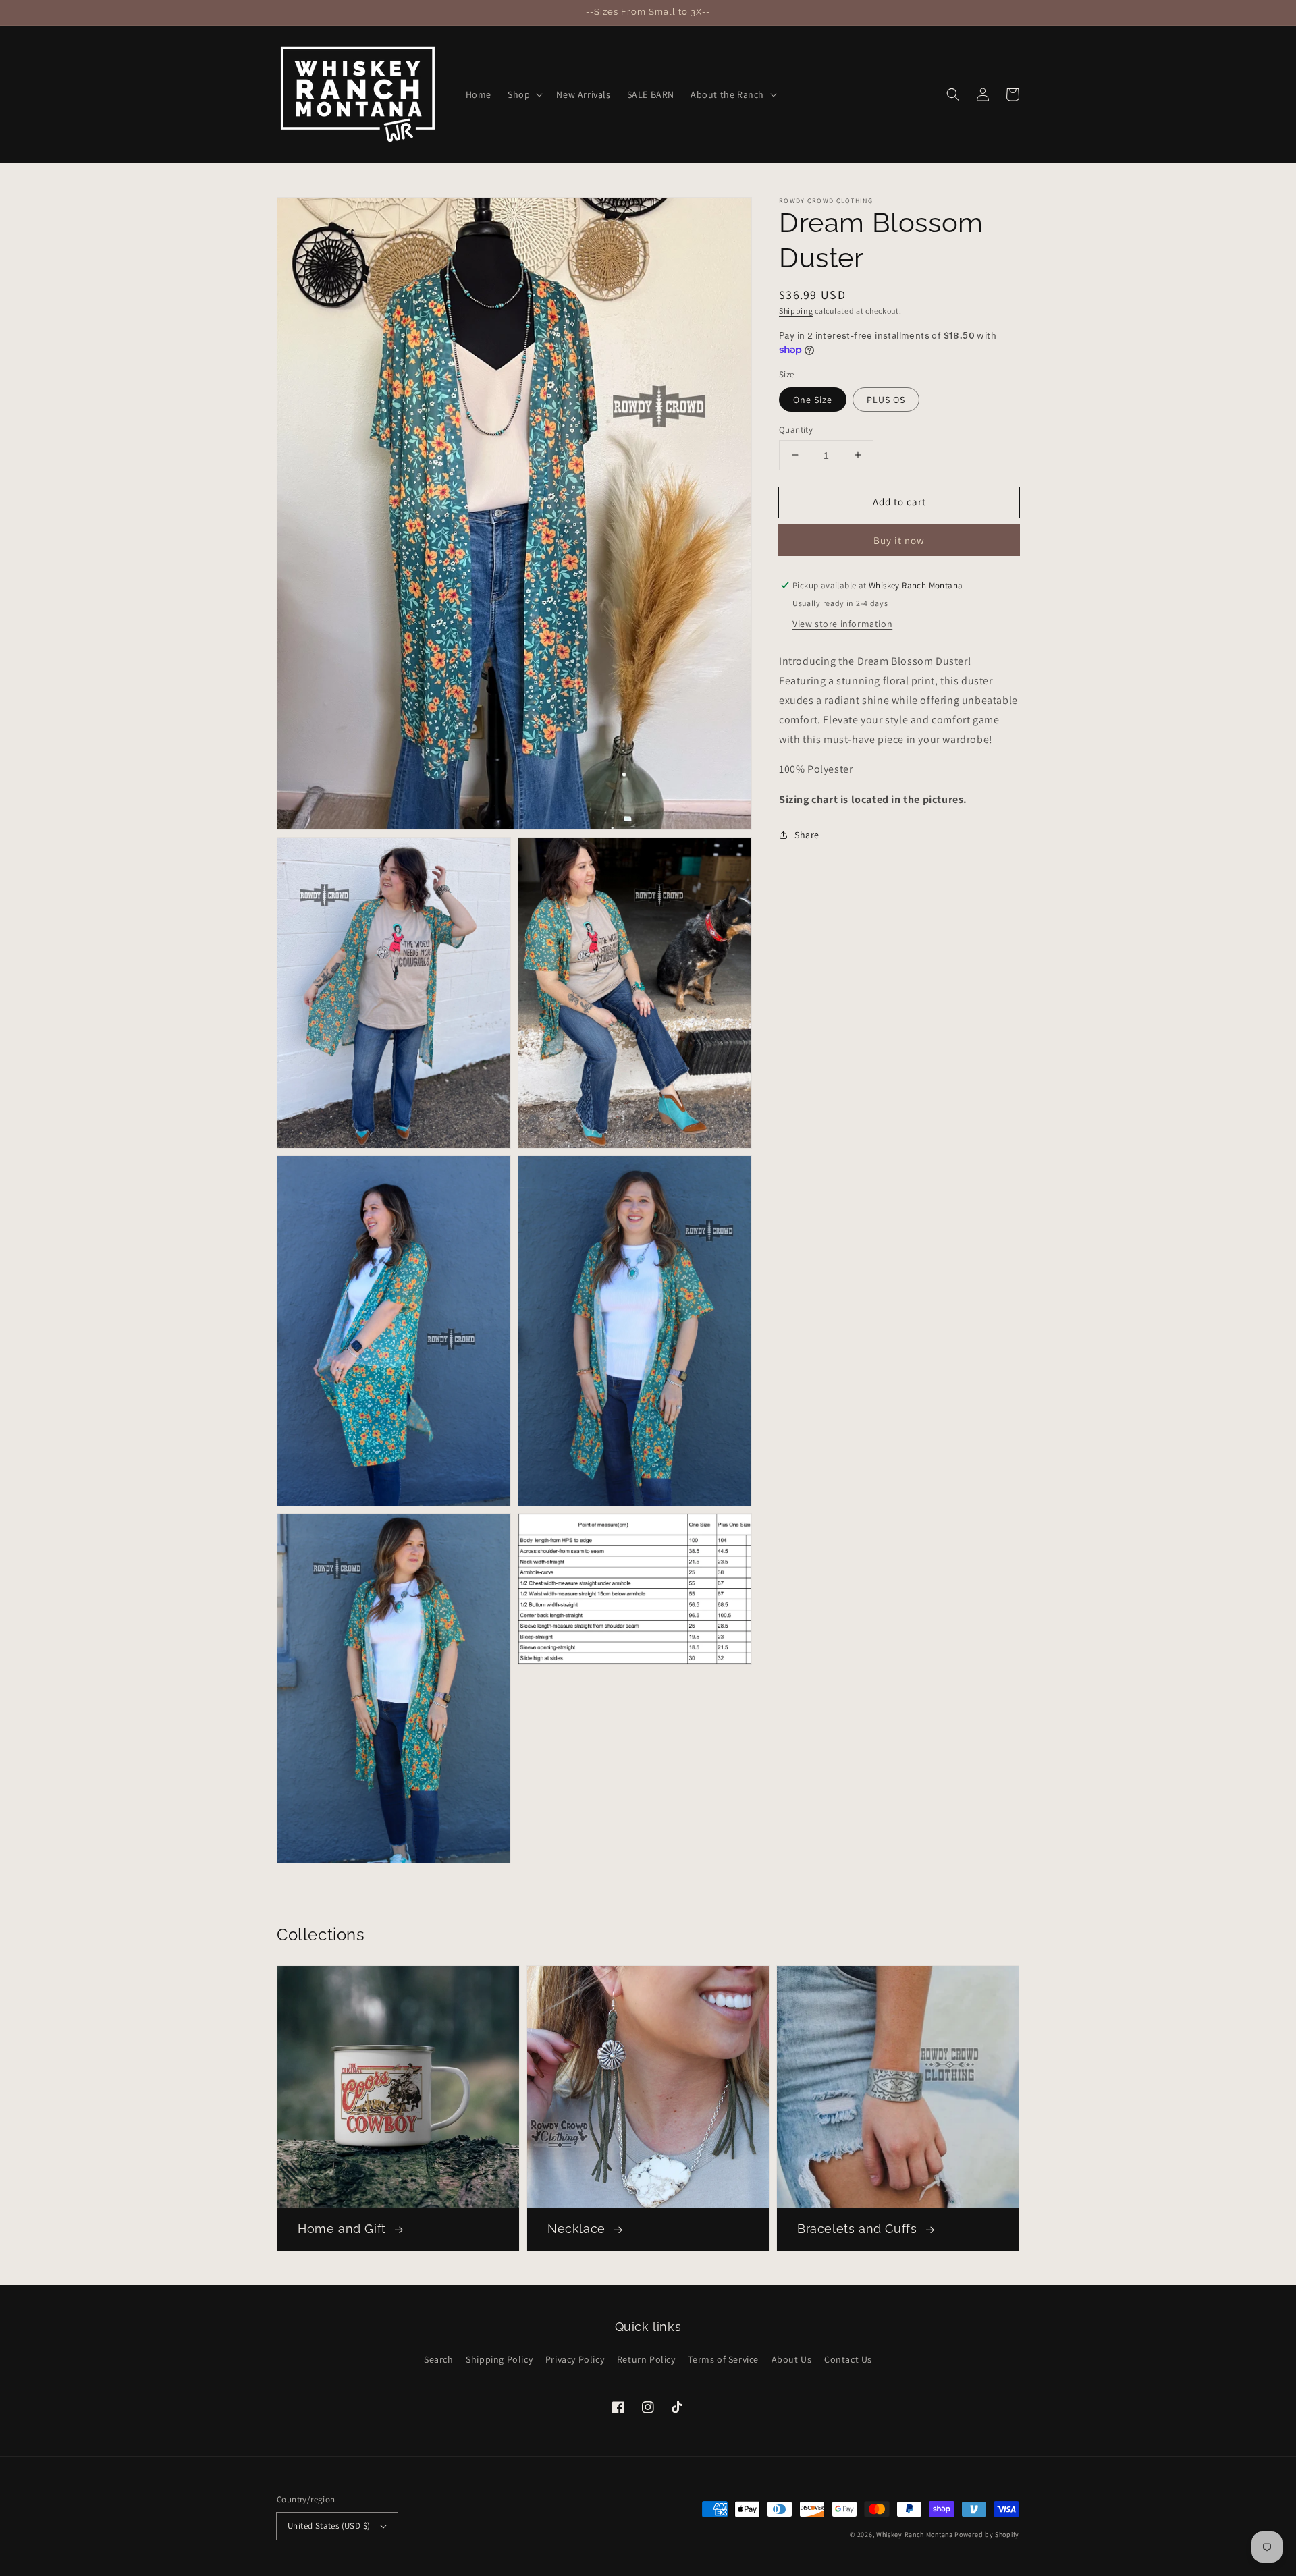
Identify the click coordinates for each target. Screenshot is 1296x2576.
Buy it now (899, 540)
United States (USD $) (329, 2526)
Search (439, 2359)
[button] (524, 94)
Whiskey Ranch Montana (915, 2534)
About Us (792, 2359)
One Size (813, 399)
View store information (842, 624)
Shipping (796, 311)
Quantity (796, 429)
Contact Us (848, 2359)
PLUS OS (886, 399)
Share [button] (807, 834)
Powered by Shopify (987, 2534)
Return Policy (646, 2359)
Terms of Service (723, 2359)
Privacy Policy (575, 2359)
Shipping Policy (499, 2359)
